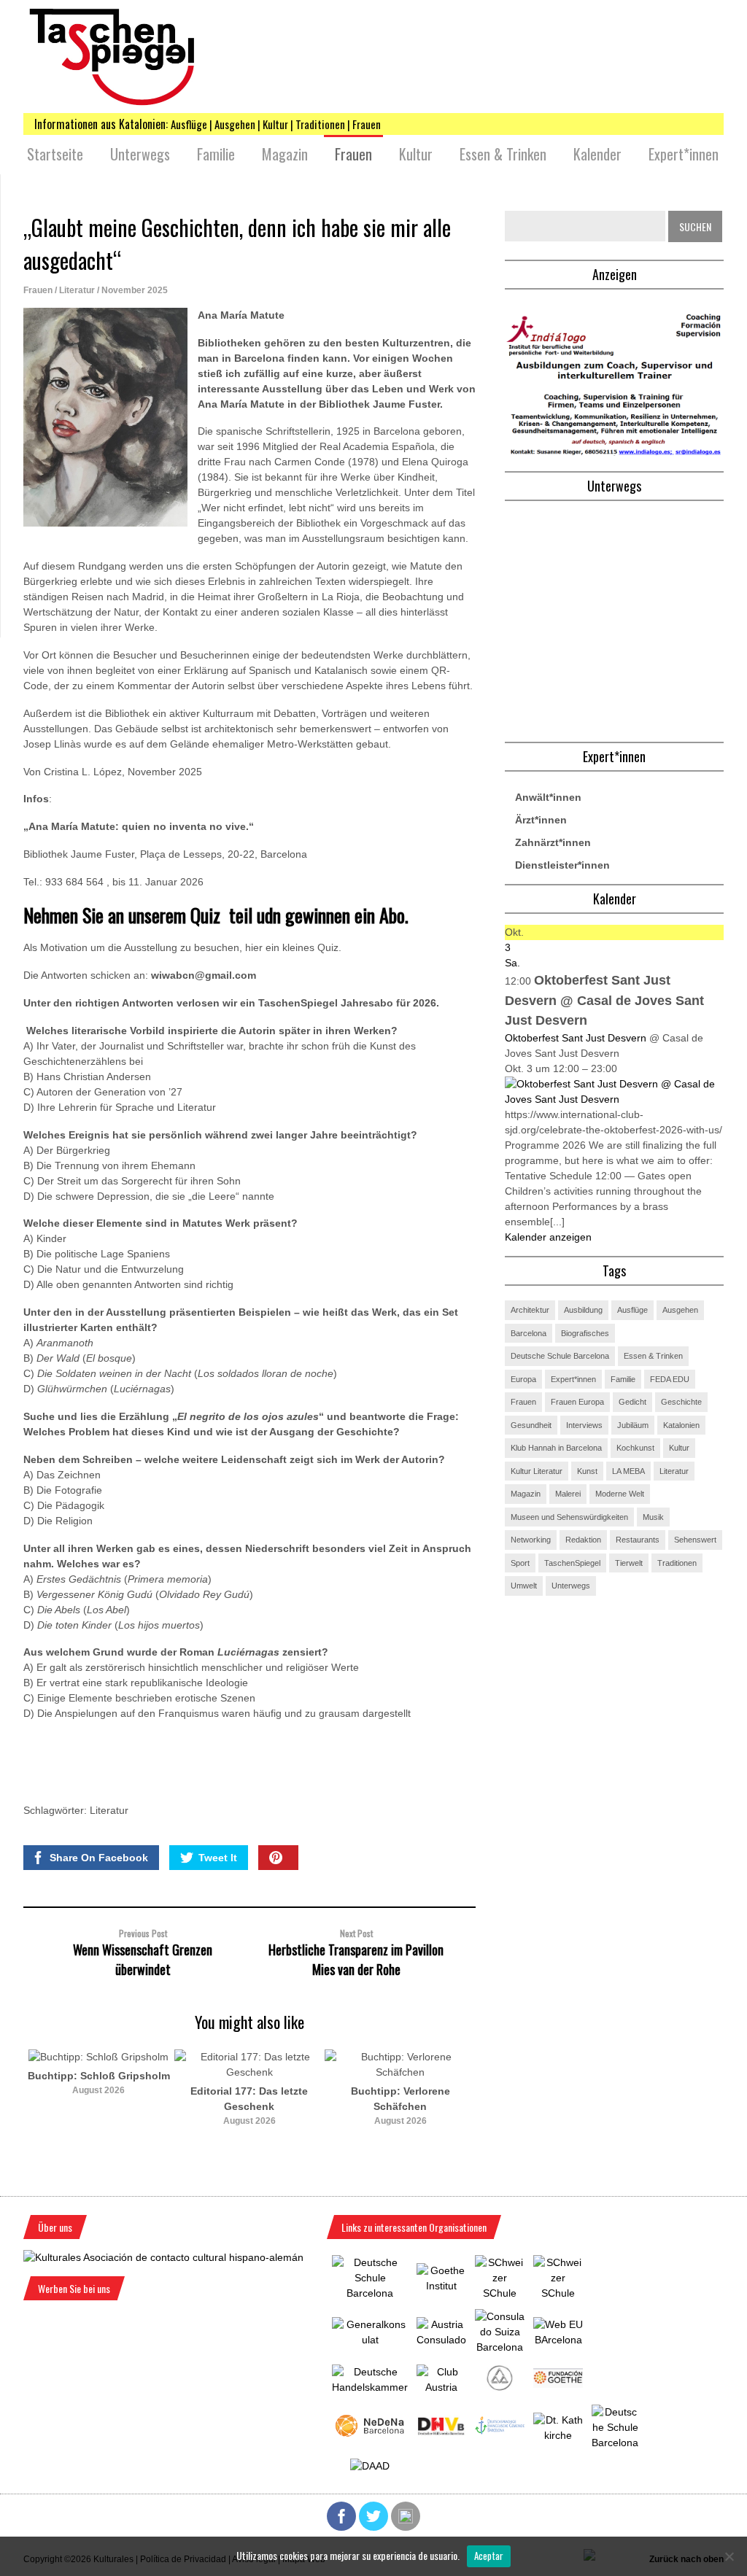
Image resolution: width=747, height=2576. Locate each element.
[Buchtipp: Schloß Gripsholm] (98, 2057)
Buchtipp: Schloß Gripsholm (99, 2076)
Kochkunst (635, 1448)
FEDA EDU (670, 1379)
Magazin (285, 154)
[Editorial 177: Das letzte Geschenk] (250, 2072)
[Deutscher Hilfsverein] (441, 2432)
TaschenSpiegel (572, 1563)
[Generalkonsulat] (370, 2340)
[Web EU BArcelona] (558, 2340)
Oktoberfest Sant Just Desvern (576, 1038)
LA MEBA (628, 1471)
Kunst (587, 1471)
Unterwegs (140, 154)
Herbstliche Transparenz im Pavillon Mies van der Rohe (356, 1959)
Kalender (597, 154)
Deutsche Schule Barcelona (560, 1356)
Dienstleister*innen (562, 865)
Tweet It (218, 1858)
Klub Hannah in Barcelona (556, 1448)
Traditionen (677, 1563)
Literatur (77, 290)
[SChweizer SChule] (500, 2293)
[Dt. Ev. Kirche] (500, 2431)
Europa (523, 1379)
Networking (531, 1540)
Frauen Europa (577, 1402)
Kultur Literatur (537, 1471)
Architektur (530, 1310)
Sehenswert (695, 1540)
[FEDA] (558, 2293)
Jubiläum (633, 1425)
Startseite (55, 154)
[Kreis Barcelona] (499, 2389)
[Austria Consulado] (441, 2340)
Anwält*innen (548, 797)
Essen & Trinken (503, 154)
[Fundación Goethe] (558, 2384)
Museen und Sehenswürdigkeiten (569, 1517)
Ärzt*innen (541, 820)
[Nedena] (370, 2437)
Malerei (568, 1494)
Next (505, 2119)
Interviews (584, 1425)
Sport (520, 1563)
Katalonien (681, 1425)
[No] (729, 2556)
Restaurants (638, 1540)
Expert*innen (684, 154)
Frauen (353, 154)
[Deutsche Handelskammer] (370, 2387)
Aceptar (489, 2556)
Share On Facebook (99, 1858)
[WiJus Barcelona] (615, 2443)
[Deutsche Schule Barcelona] (370, 2293)
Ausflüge (632, 1310)
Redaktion (583, 1540)
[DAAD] (370, 2466)
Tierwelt (629, 1563)
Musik (653, 1517)
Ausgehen (680, 1310)
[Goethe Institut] (441, 2286)
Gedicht (632, 1402)
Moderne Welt (620, 1494)
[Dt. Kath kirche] (558, 2435)
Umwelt (524, 1586)
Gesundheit (531, 1425)
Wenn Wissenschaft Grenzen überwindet (143, 1959)
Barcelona (529, 1333)
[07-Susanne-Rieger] (614, 452)
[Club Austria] (441, 2387)
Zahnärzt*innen (553, 842)
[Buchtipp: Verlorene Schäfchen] (400, 2072)
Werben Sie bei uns (74, 2288)
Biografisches (585, 1333)
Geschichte (681, 1402)
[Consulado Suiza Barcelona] (500, 2347)
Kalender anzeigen (548, 1237)
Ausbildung (583, 1310)
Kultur (416, 154)
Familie (216, 154)
